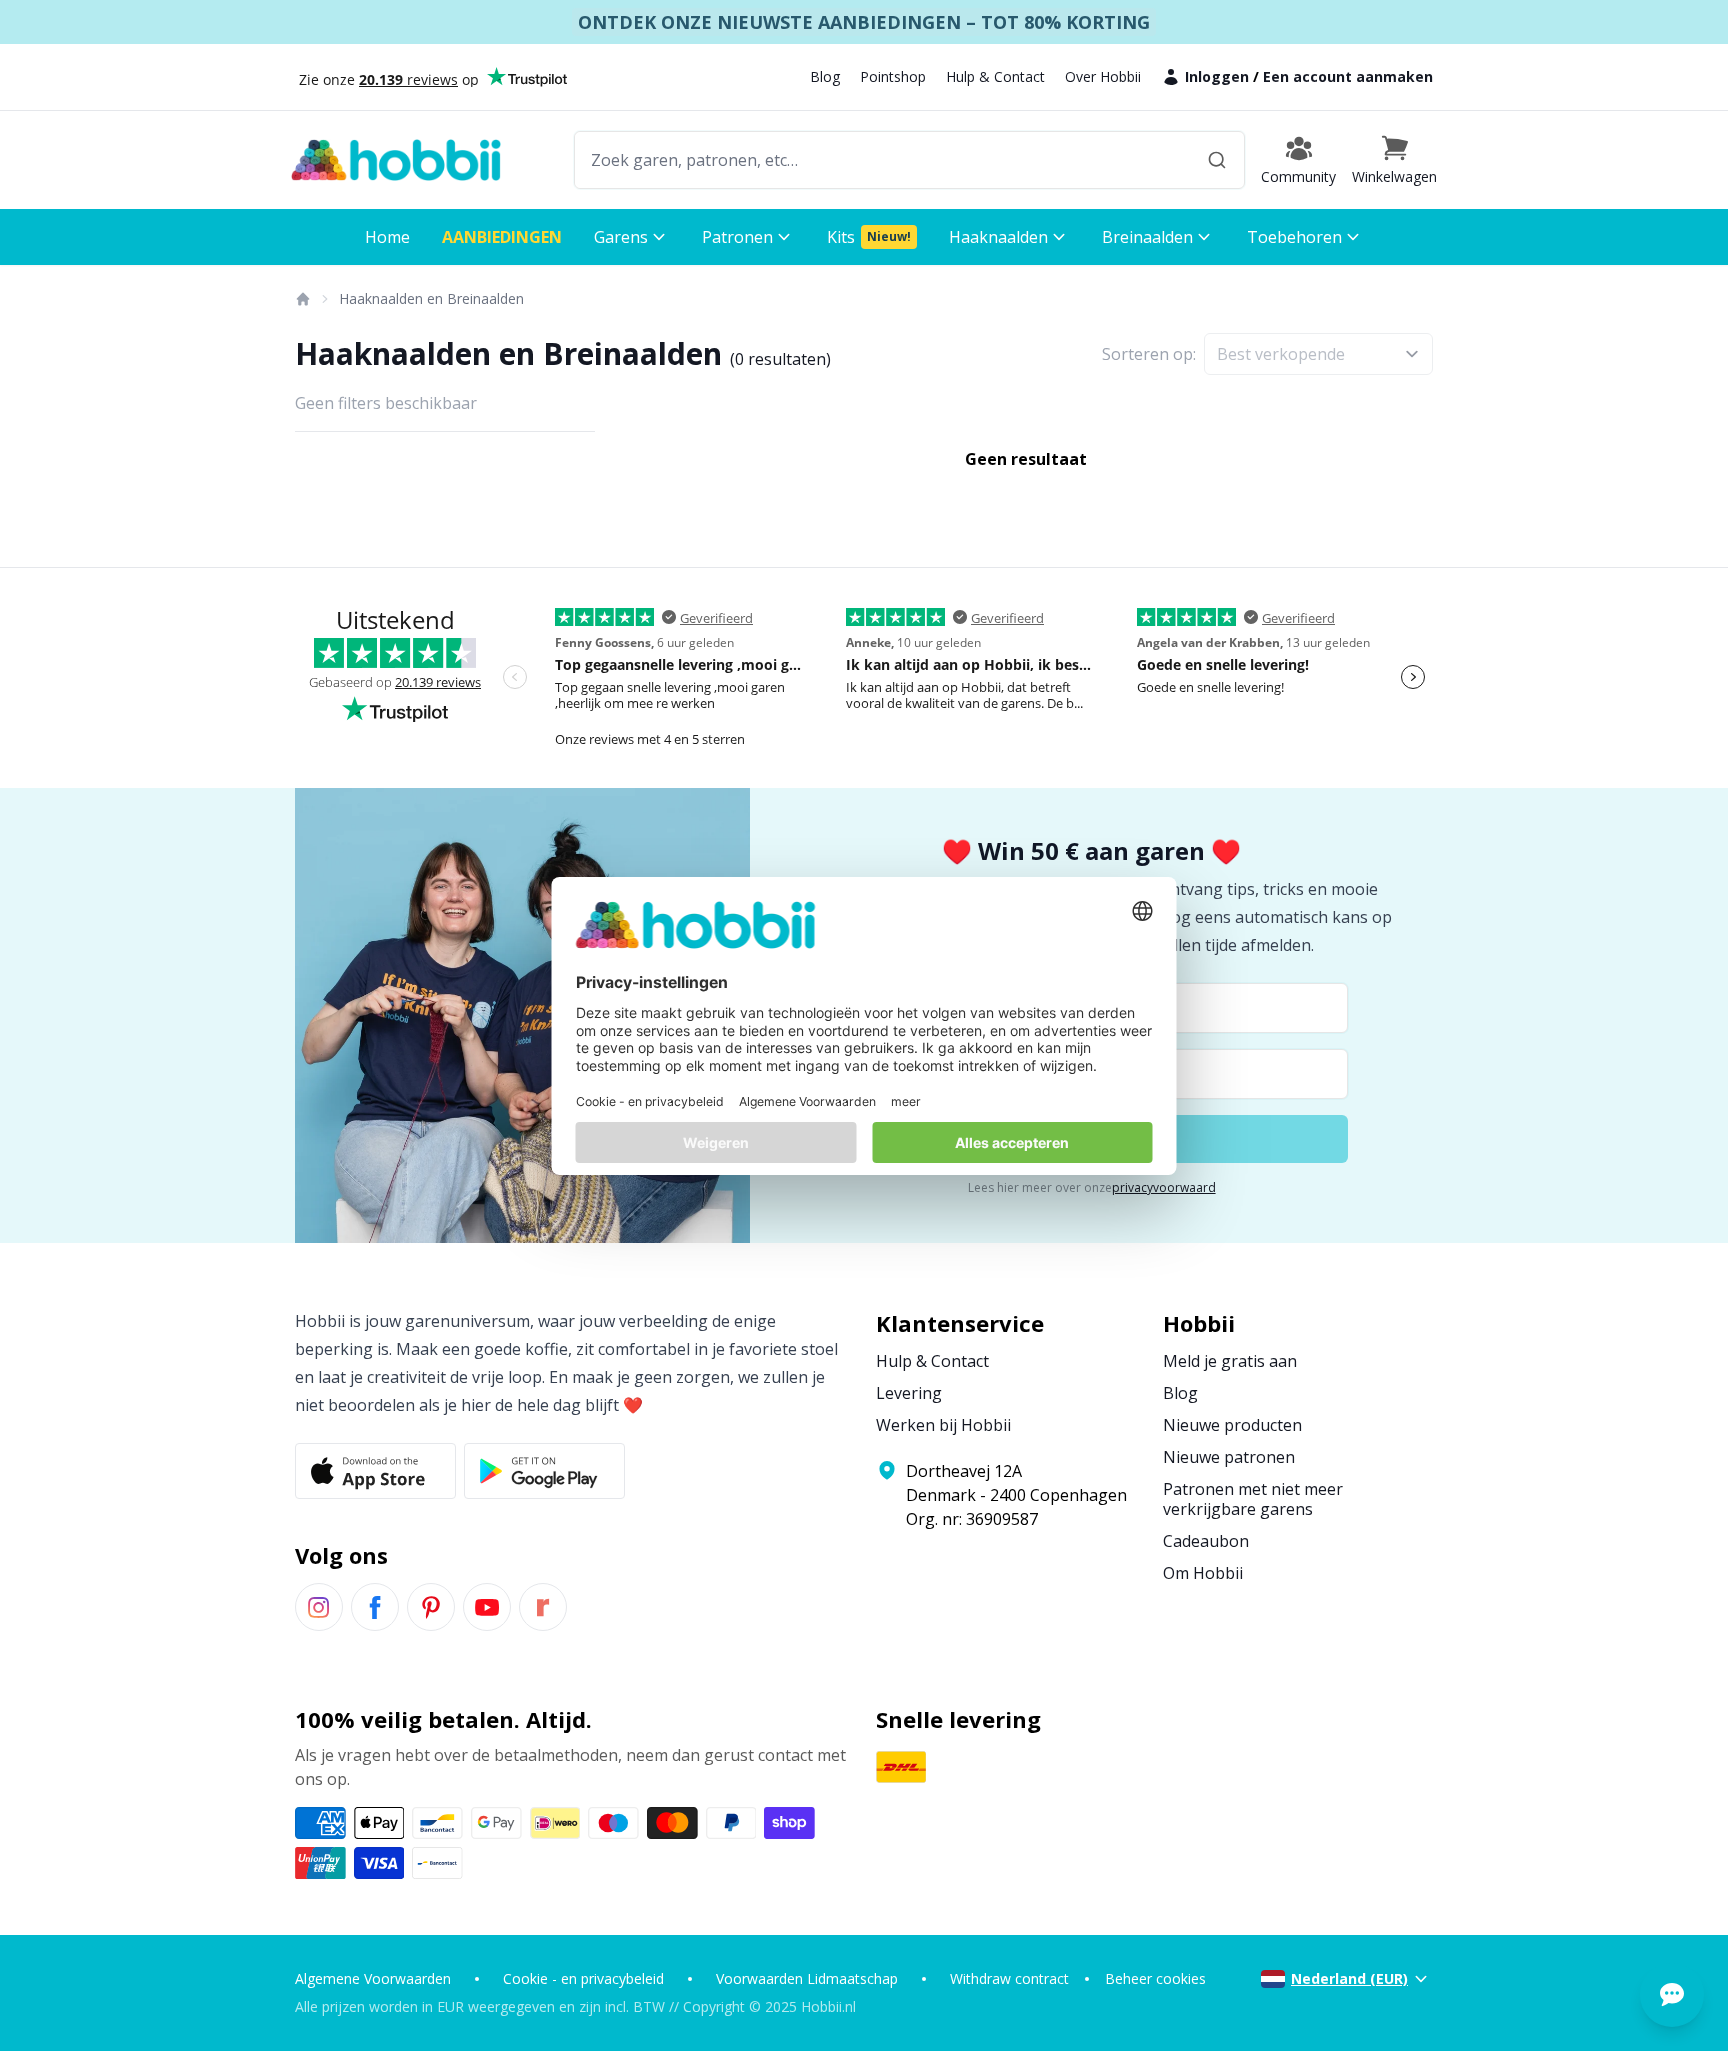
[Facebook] (375, 1607)
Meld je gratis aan (1230, 1361)
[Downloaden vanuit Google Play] (544, 1471)
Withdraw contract (1009, 1978)
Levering (909, 1393)
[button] (1394, 160)
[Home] (302, 299)
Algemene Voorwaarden (373, 1978)
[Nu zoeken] (1217, 160)
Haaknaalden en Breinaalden (431, 298)
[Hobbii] (396, 160)
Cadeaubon (1206, 1541)
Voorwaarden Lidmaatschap (807, 1978)
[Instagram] (319, 1607)
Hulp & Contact (995, 76)
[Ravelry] (543, 1607)
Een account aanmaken (1348, 76)
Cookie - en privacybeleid (583, 1978)
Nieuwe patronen (1229, 1457)
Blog (825, 76)
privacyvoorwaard (1164, 1187)
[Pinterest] (431, 1607)
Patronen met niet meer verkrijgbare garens (1253, 1499)
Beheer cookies (1155, 1978)
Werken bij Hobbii (943, 1425)
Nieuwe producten (1232, 1425)
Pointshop (893, 76)
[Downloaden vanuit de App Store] (375, 1471)
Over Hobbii (1103, 76)
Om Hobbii (1203, 1573)
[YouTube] (487, 1607)
